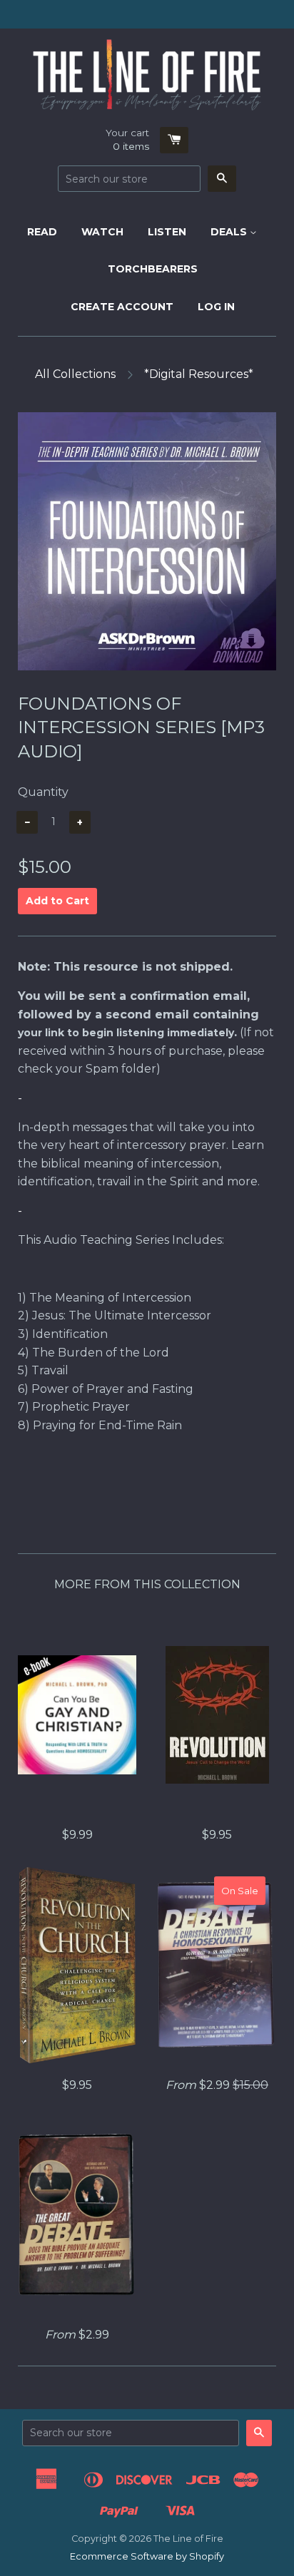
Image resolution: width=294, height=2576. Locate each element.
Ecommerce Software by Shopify (147, 2556)
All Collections (75, 374)
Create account (122, 307)
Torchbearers (153, 269)
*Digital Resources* (199, 374)
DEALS (230, 232)
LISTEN (167, 232)
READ (42, 232)
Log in (216, 307)
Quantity (43, 792)
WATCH (102, 232)
